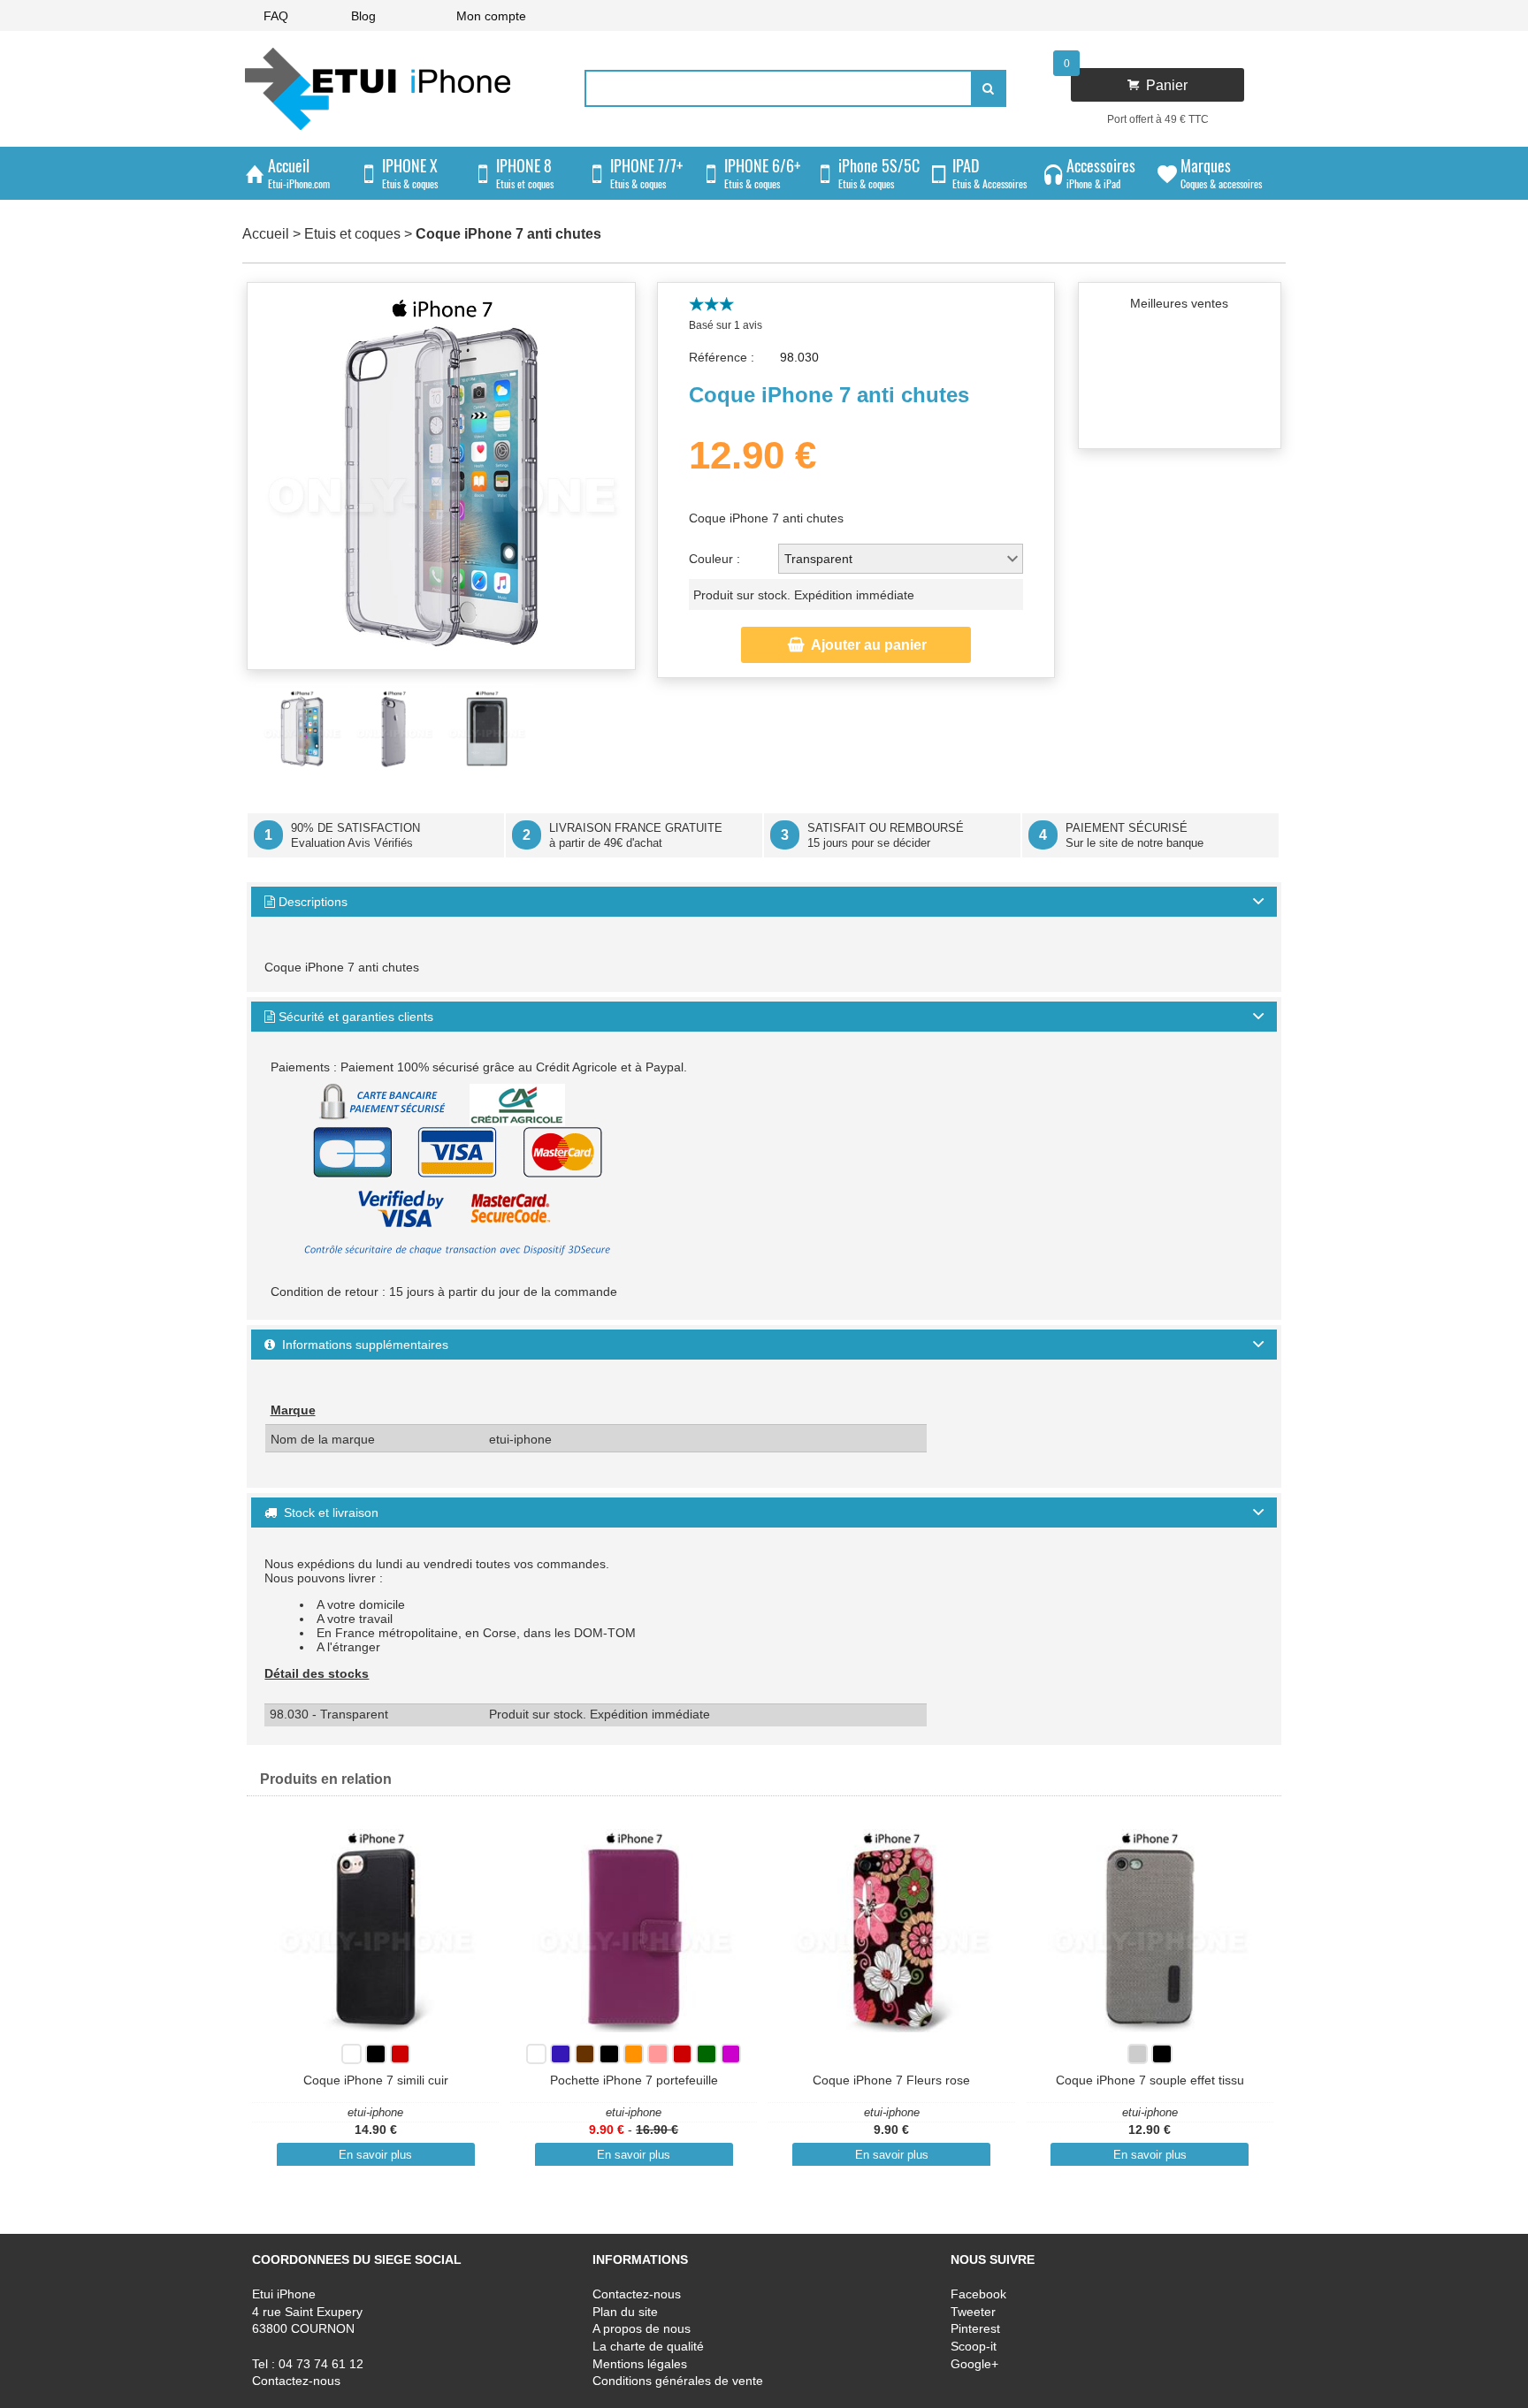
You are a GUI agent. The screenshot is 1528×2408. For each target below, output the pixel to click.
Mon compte (491, 16)
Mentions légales (640, 2364)
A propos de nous (642, 2329)
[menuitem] (276, 15)
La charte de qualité (648, 2346)
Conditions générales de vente (678, 2381)
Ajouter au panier (857, 645)
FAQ (276, 16)
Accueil (266, 234)
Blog (363, 16)
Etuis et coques (352, 234)
